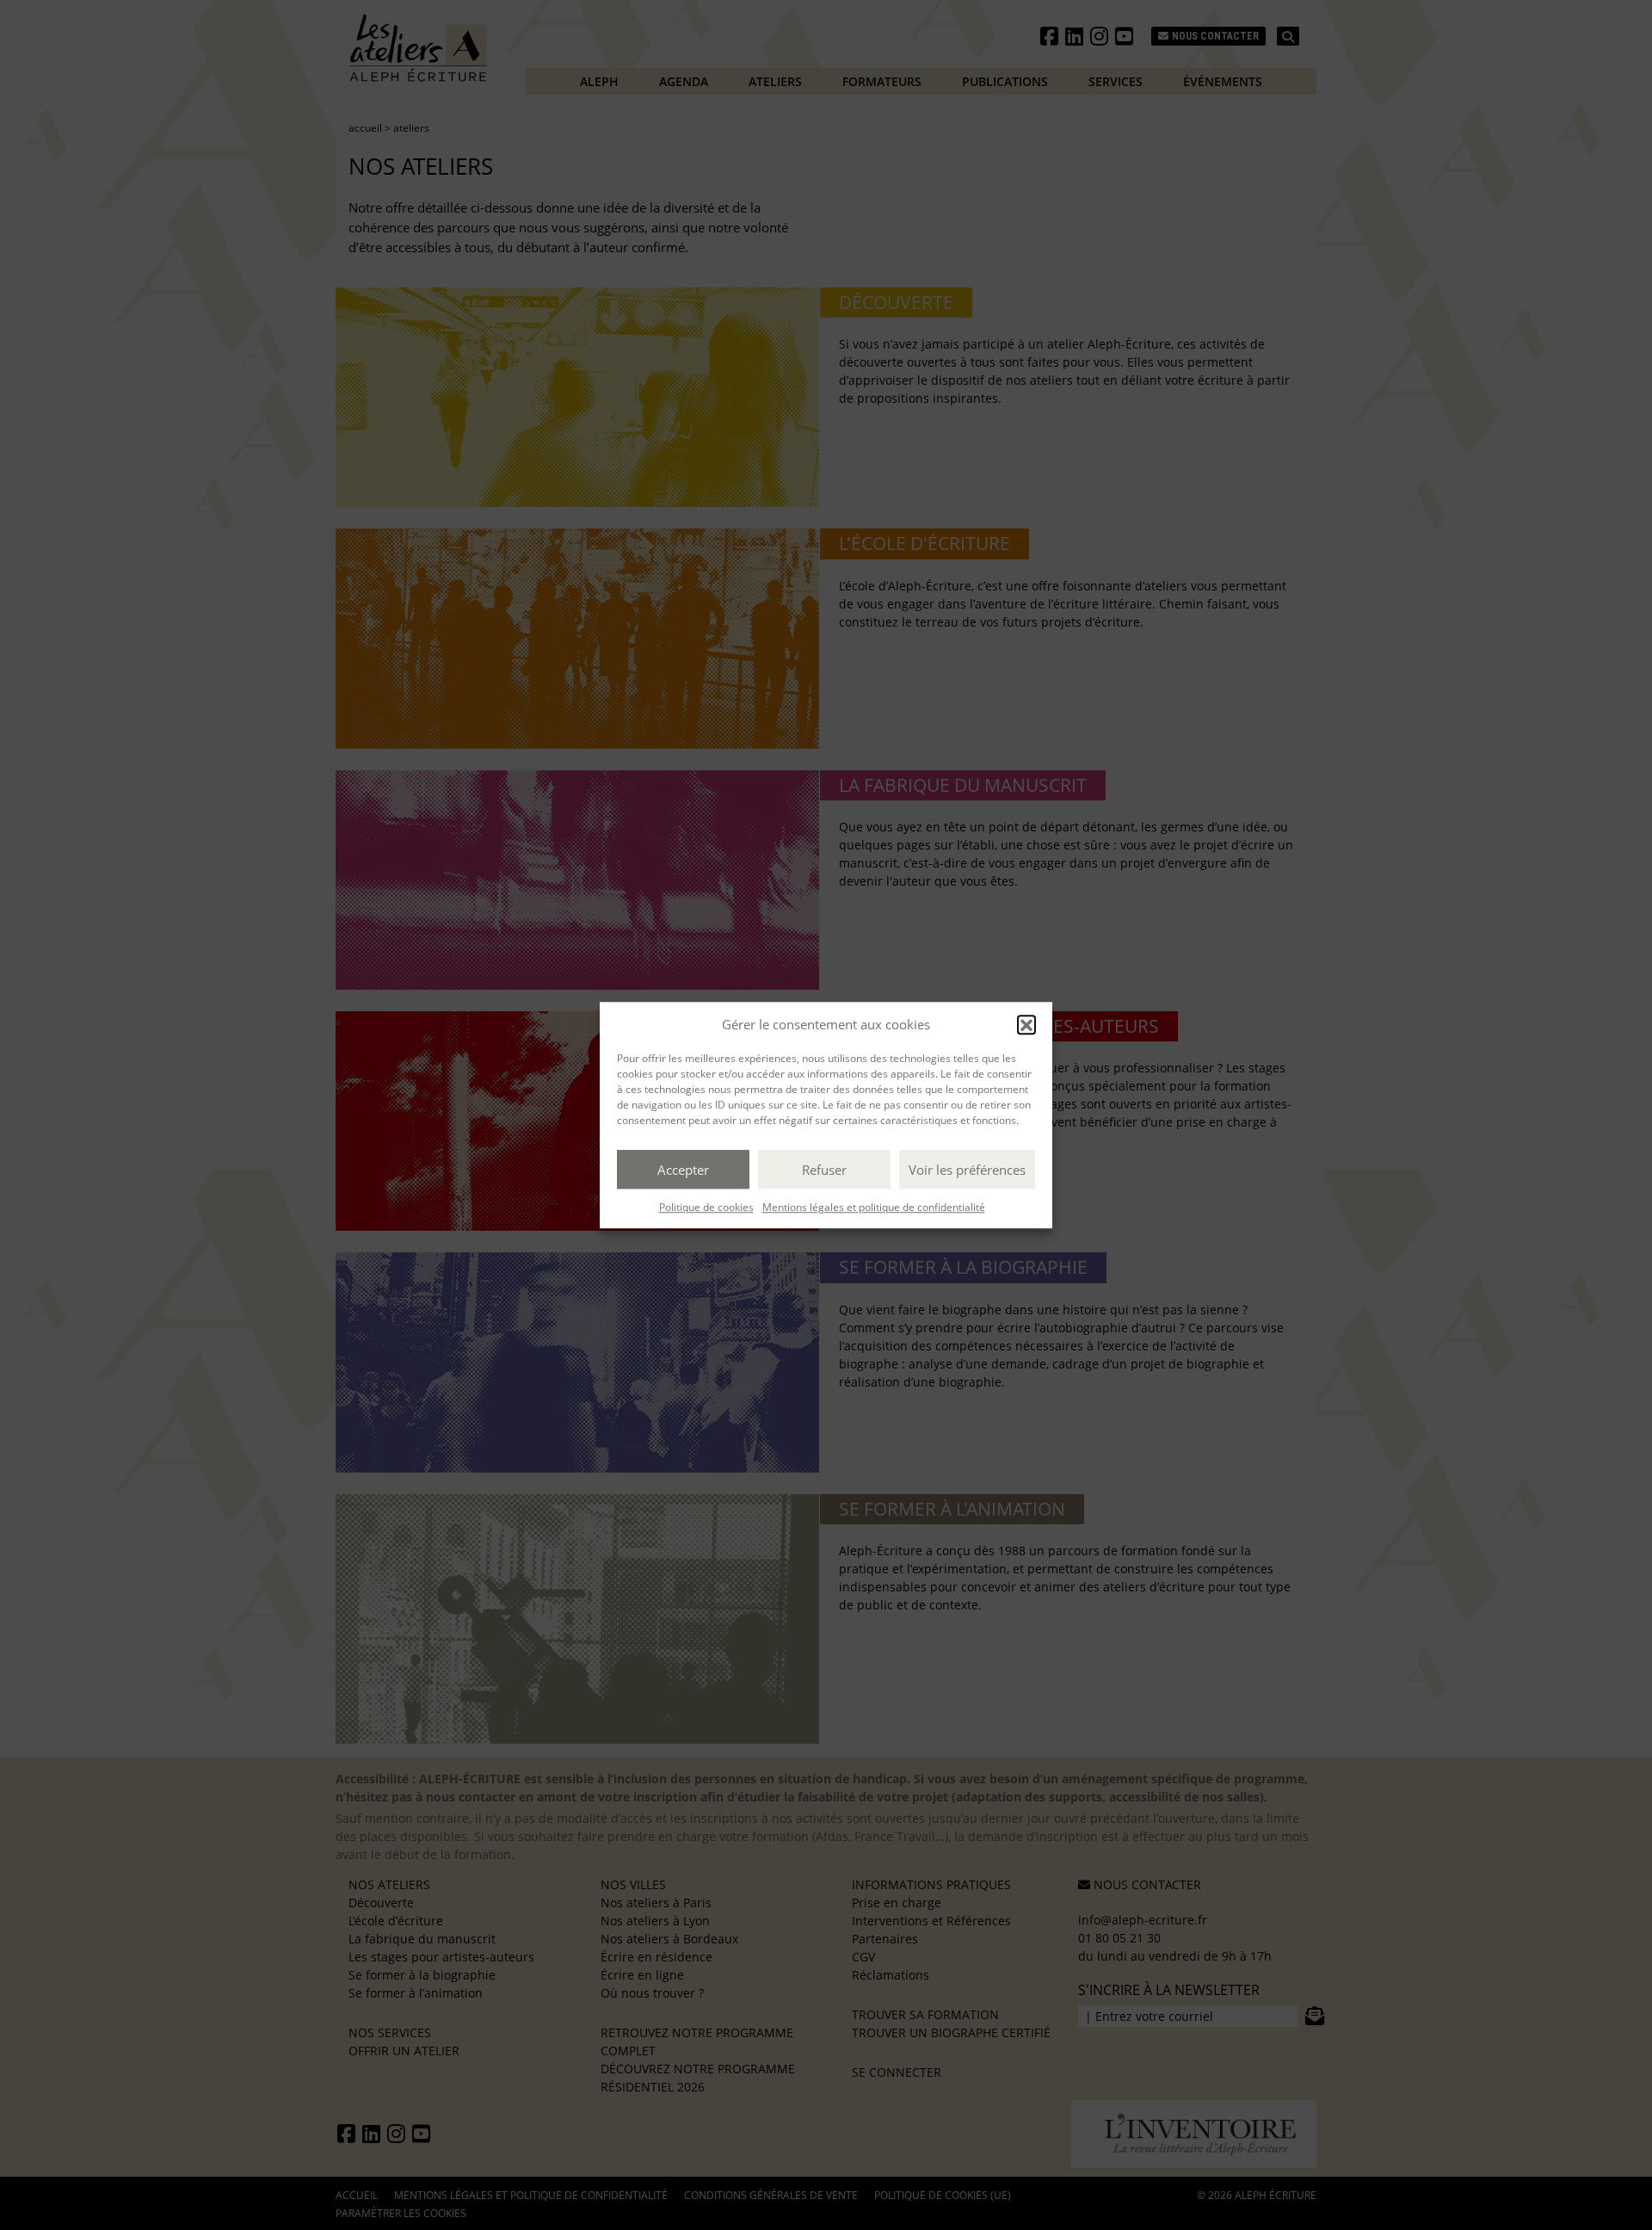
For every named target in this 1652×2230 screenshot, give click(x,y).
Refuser (824, 1170)
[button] (1026, 1024)
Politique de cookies (706, 1207)
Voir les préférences (967, 1170)
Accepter (683, 1170)
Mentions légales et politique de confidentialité (874, 1207)
